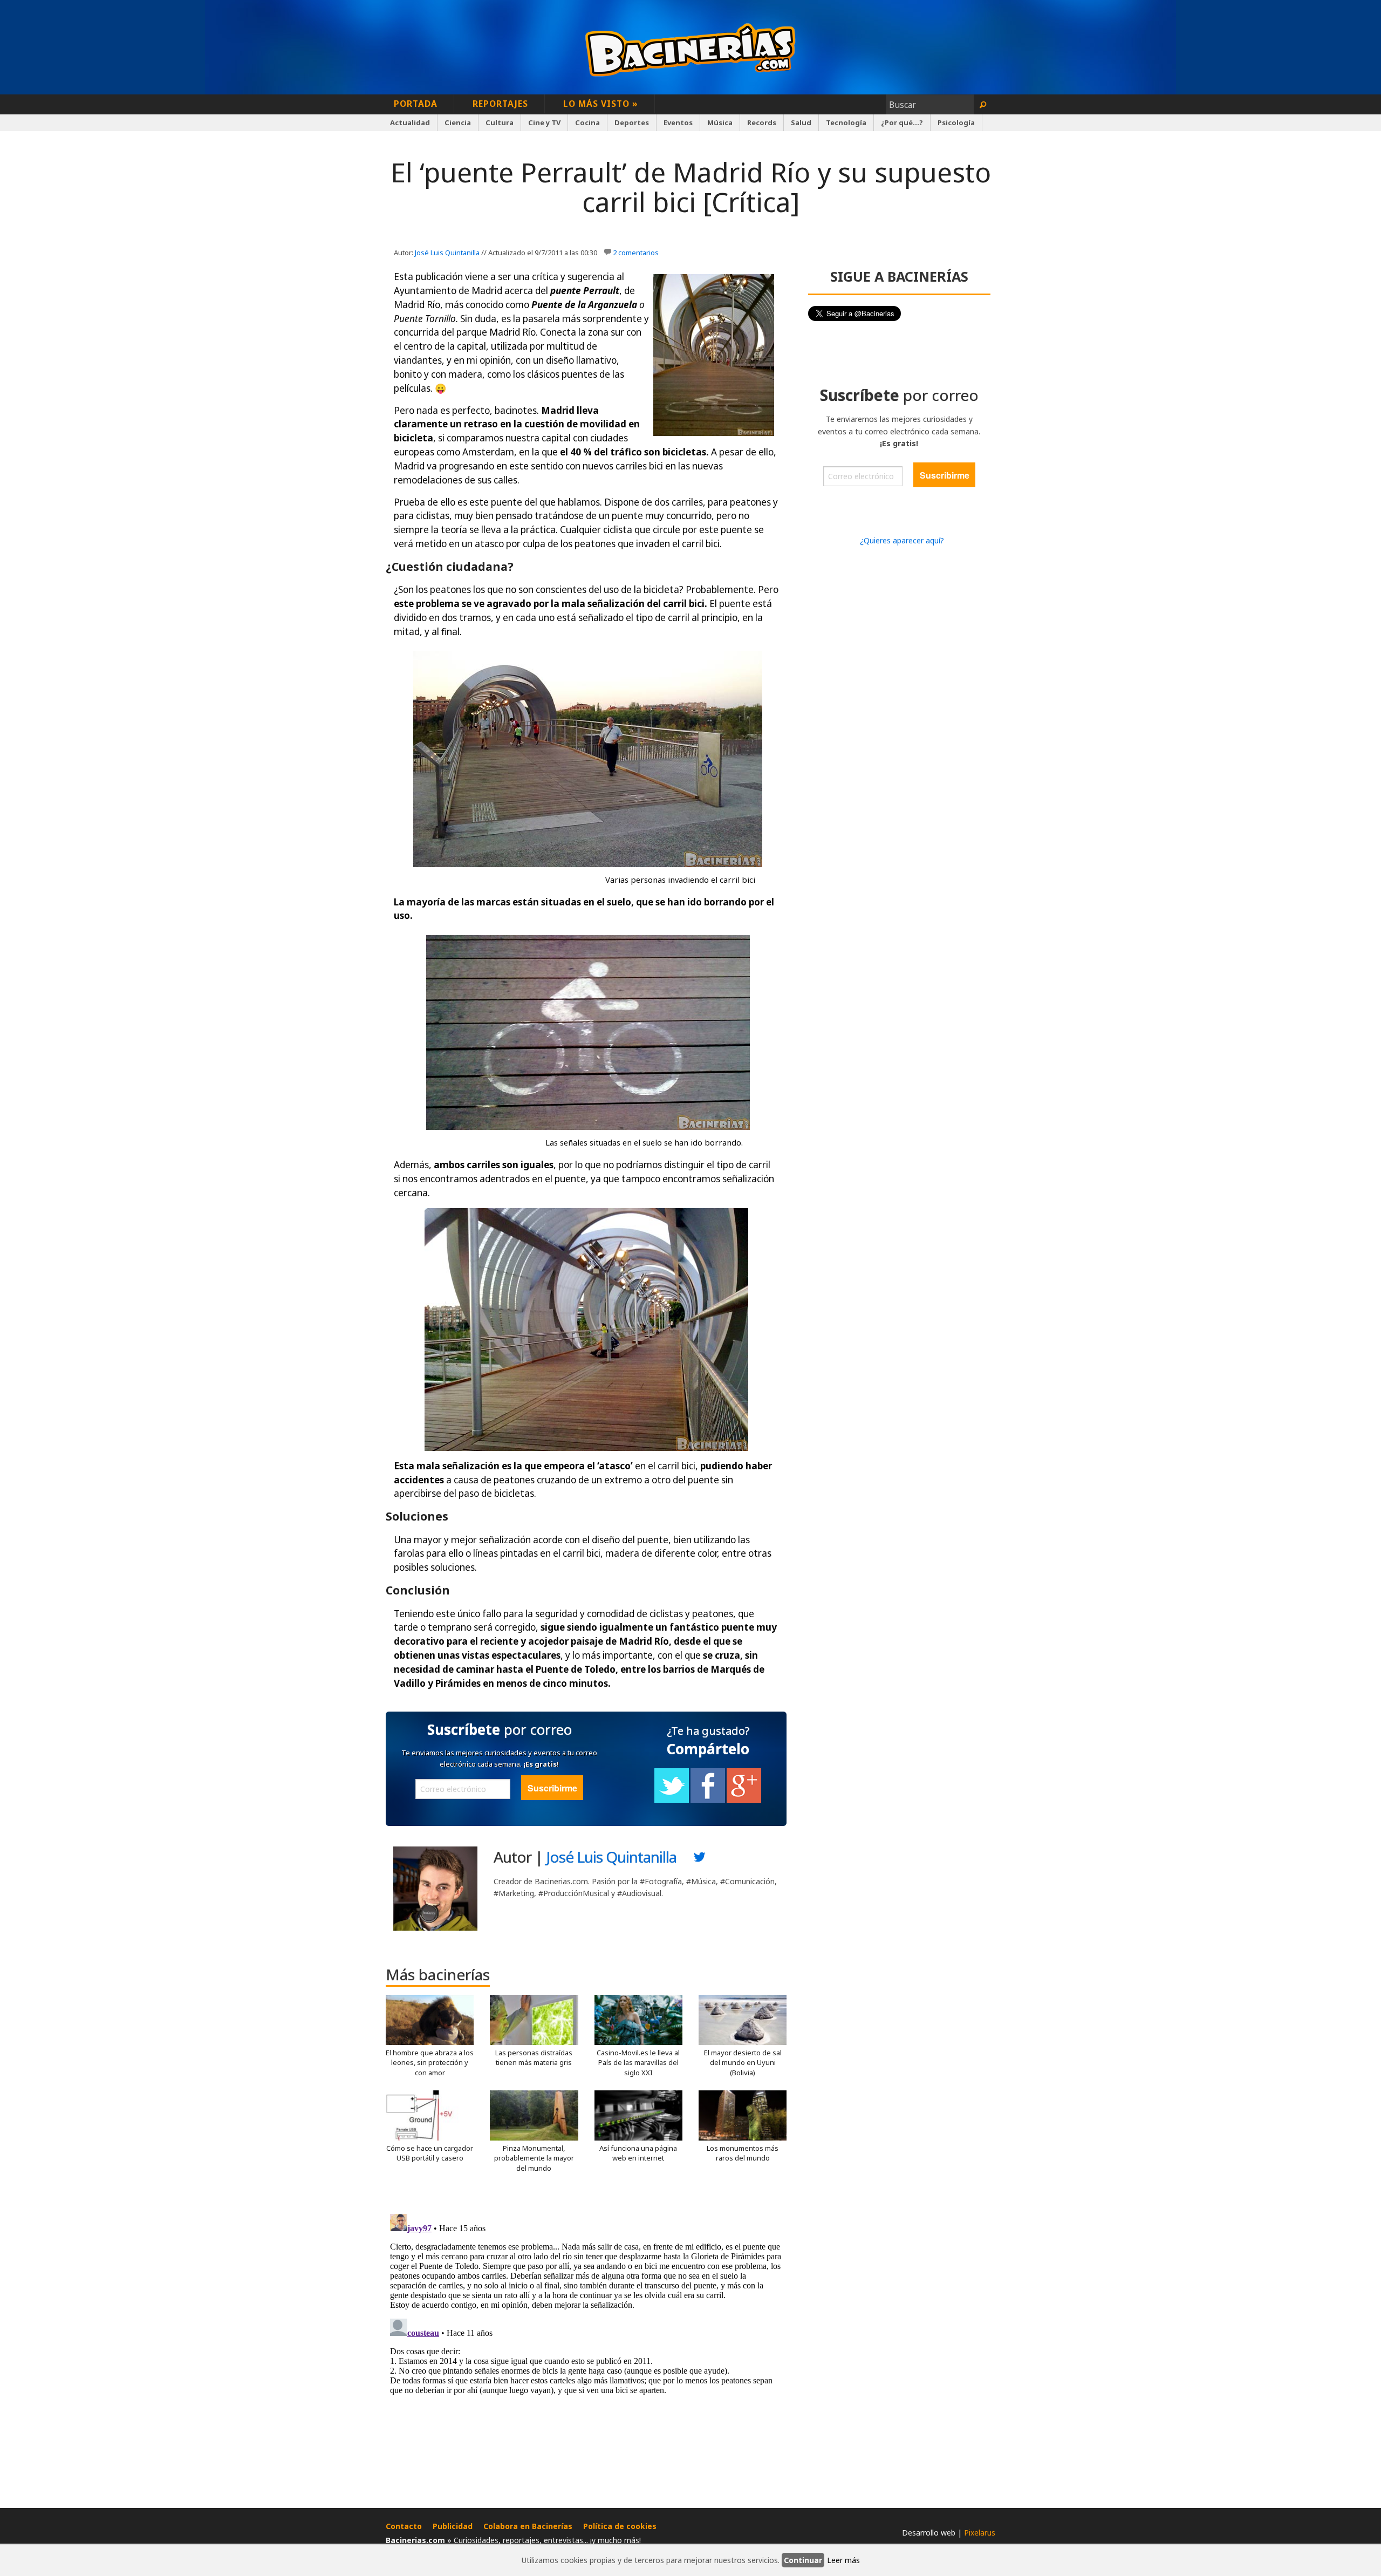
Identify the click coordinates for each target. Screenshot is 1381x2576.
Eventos (678, 122)
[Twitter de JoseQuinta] (700, 1860)
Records (762, 122)
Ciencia (458, 122)
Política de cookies (620, 2526)
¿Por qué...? (902, 122)
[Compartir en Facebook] (708, 1800)
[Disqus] (586, 2345)
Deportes (632, 122)
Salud (801, 122)
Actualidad (410, 122)
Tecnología (846, 122)
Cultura (500, 122)
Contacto (404, 2526)
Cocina (587, 122)
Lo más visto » (601, 104)
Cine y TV (544, 122)
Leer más (843, 2560)
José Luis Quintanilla (447, 253)
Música (720, 122)
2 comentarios (636, 253)
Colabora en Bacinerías (528, 2526)
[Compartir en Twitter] (672, 1800)
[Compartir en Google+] (744, 1800)
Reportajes (500, 104)
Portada (416, 104)
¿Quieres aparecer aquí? (902, 540)
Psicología (956, 122)
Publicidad (453, 2526)
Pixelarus (980, 2533)
